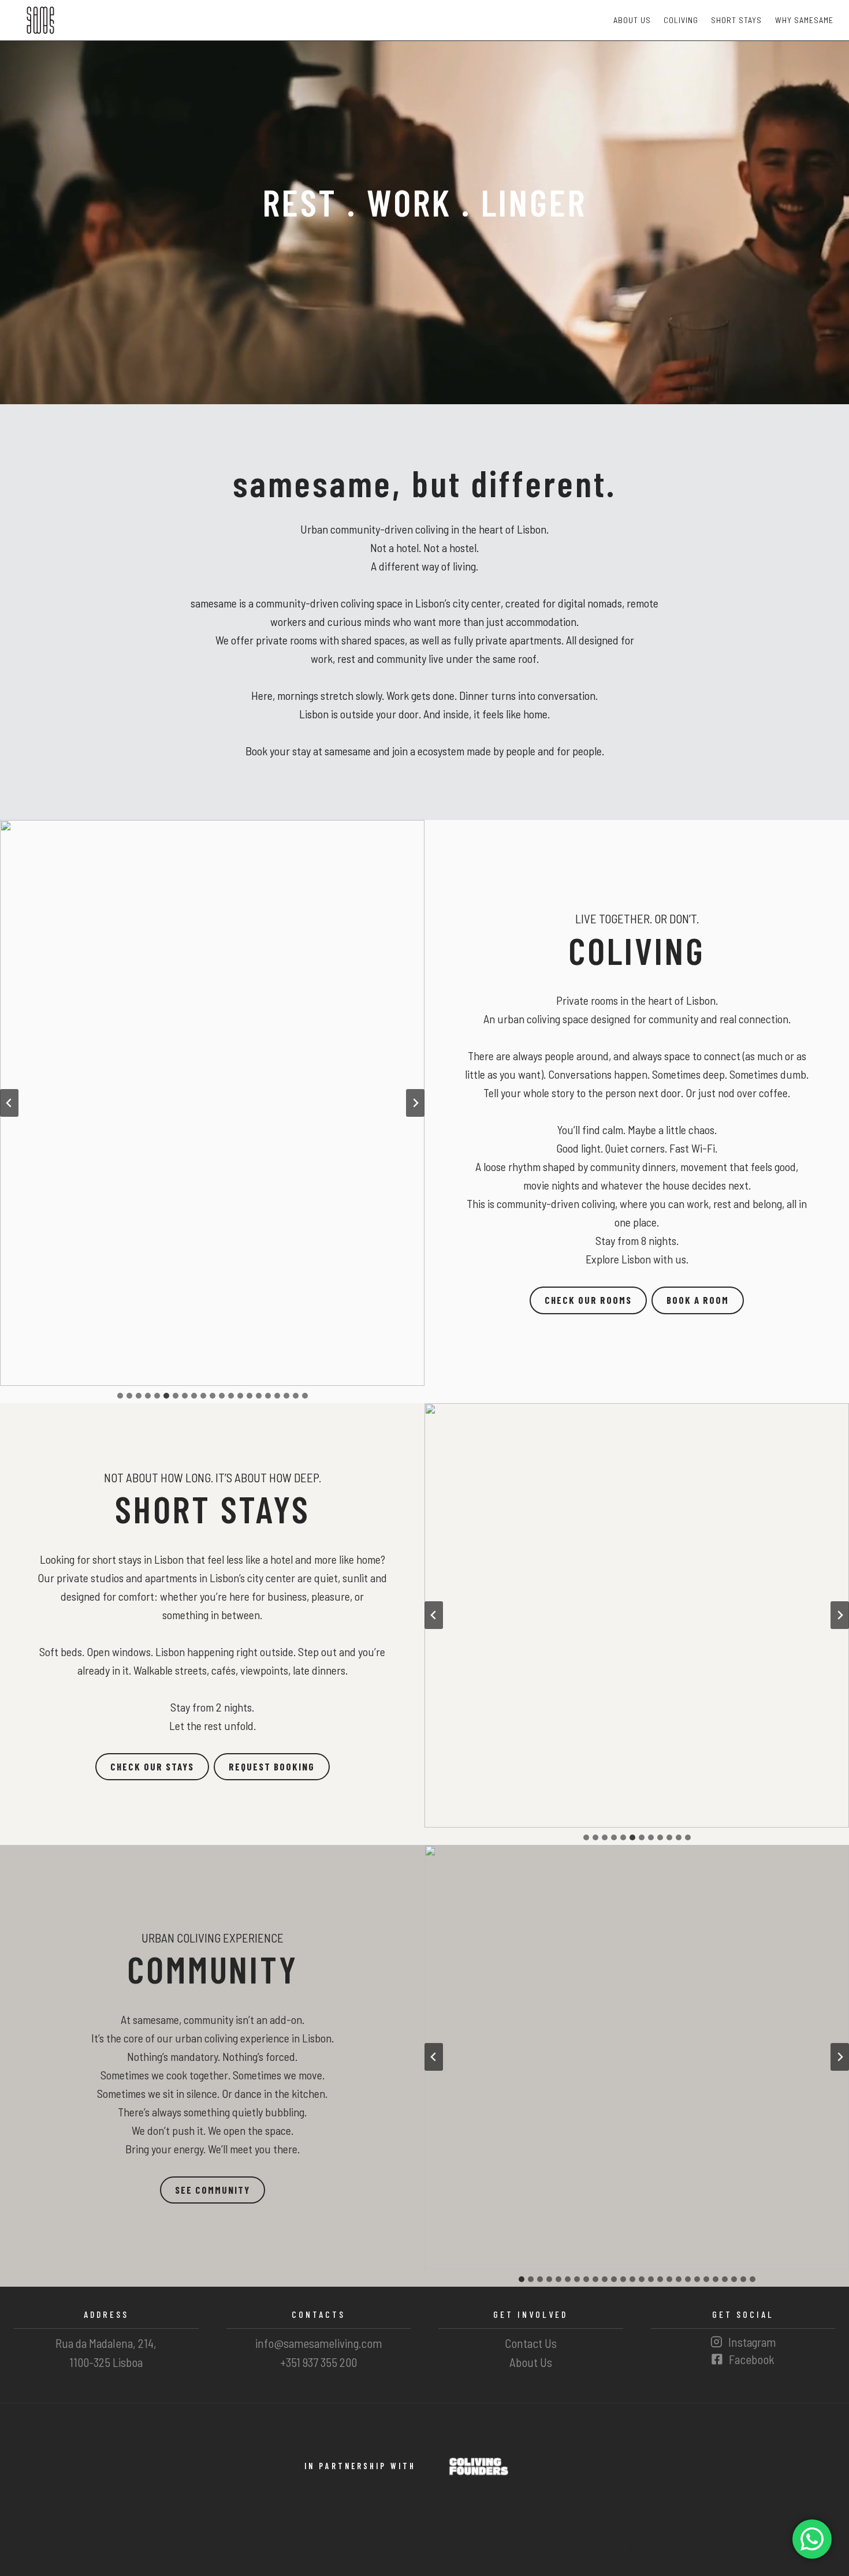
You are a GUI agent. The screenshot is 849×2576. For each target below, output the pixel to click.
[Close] (495, 1201)
